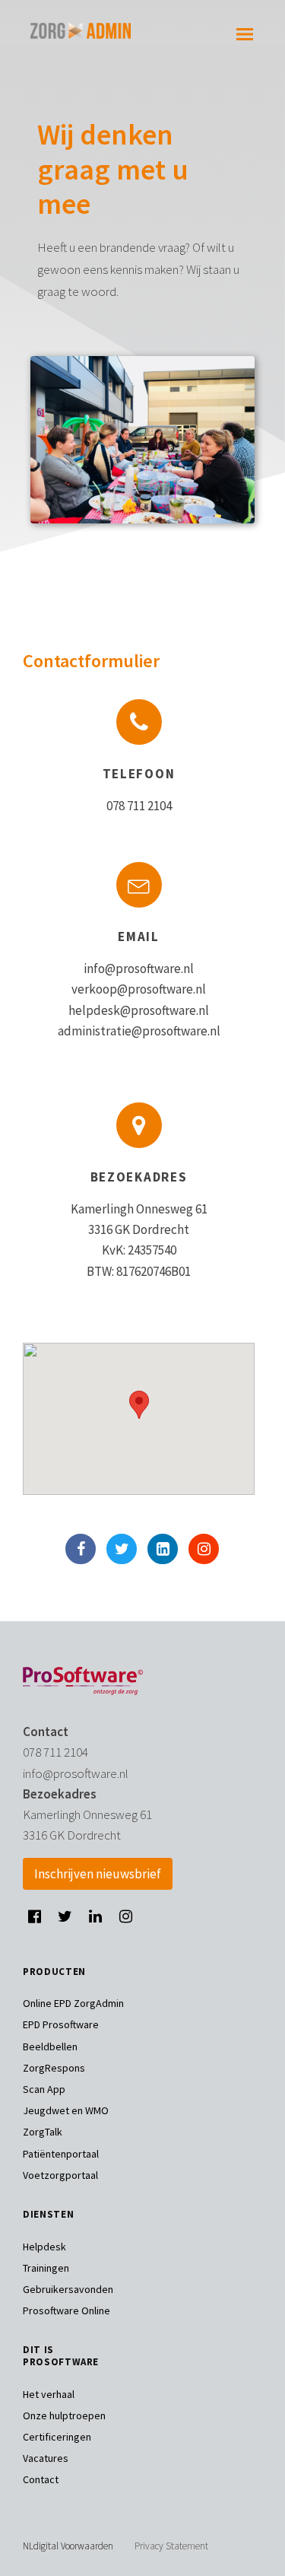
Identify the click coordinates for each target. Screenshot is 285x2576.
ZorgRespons (54, 2068)
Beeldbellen (50, 2046)
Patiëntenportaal (61, 2154)
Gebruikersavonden (68, 2289)
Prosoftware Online (66, 2310)
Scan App (44, 2089)
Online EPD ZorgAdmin (73, 2003)
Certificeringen (57, 2437)
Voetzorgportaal (60, 2175)
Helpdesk (44, 2247)
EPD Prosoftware (61, 2024)
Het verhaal (49, 2394)
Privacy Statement (171, 2546)
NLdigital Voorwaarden (68, 2546)
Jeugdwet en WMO (66, 2110)
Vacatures (46, 2458)
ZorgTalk (43, 2132)
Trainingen (46, 2268)
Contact (41, 2479)
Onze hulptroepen (64, 2415)
